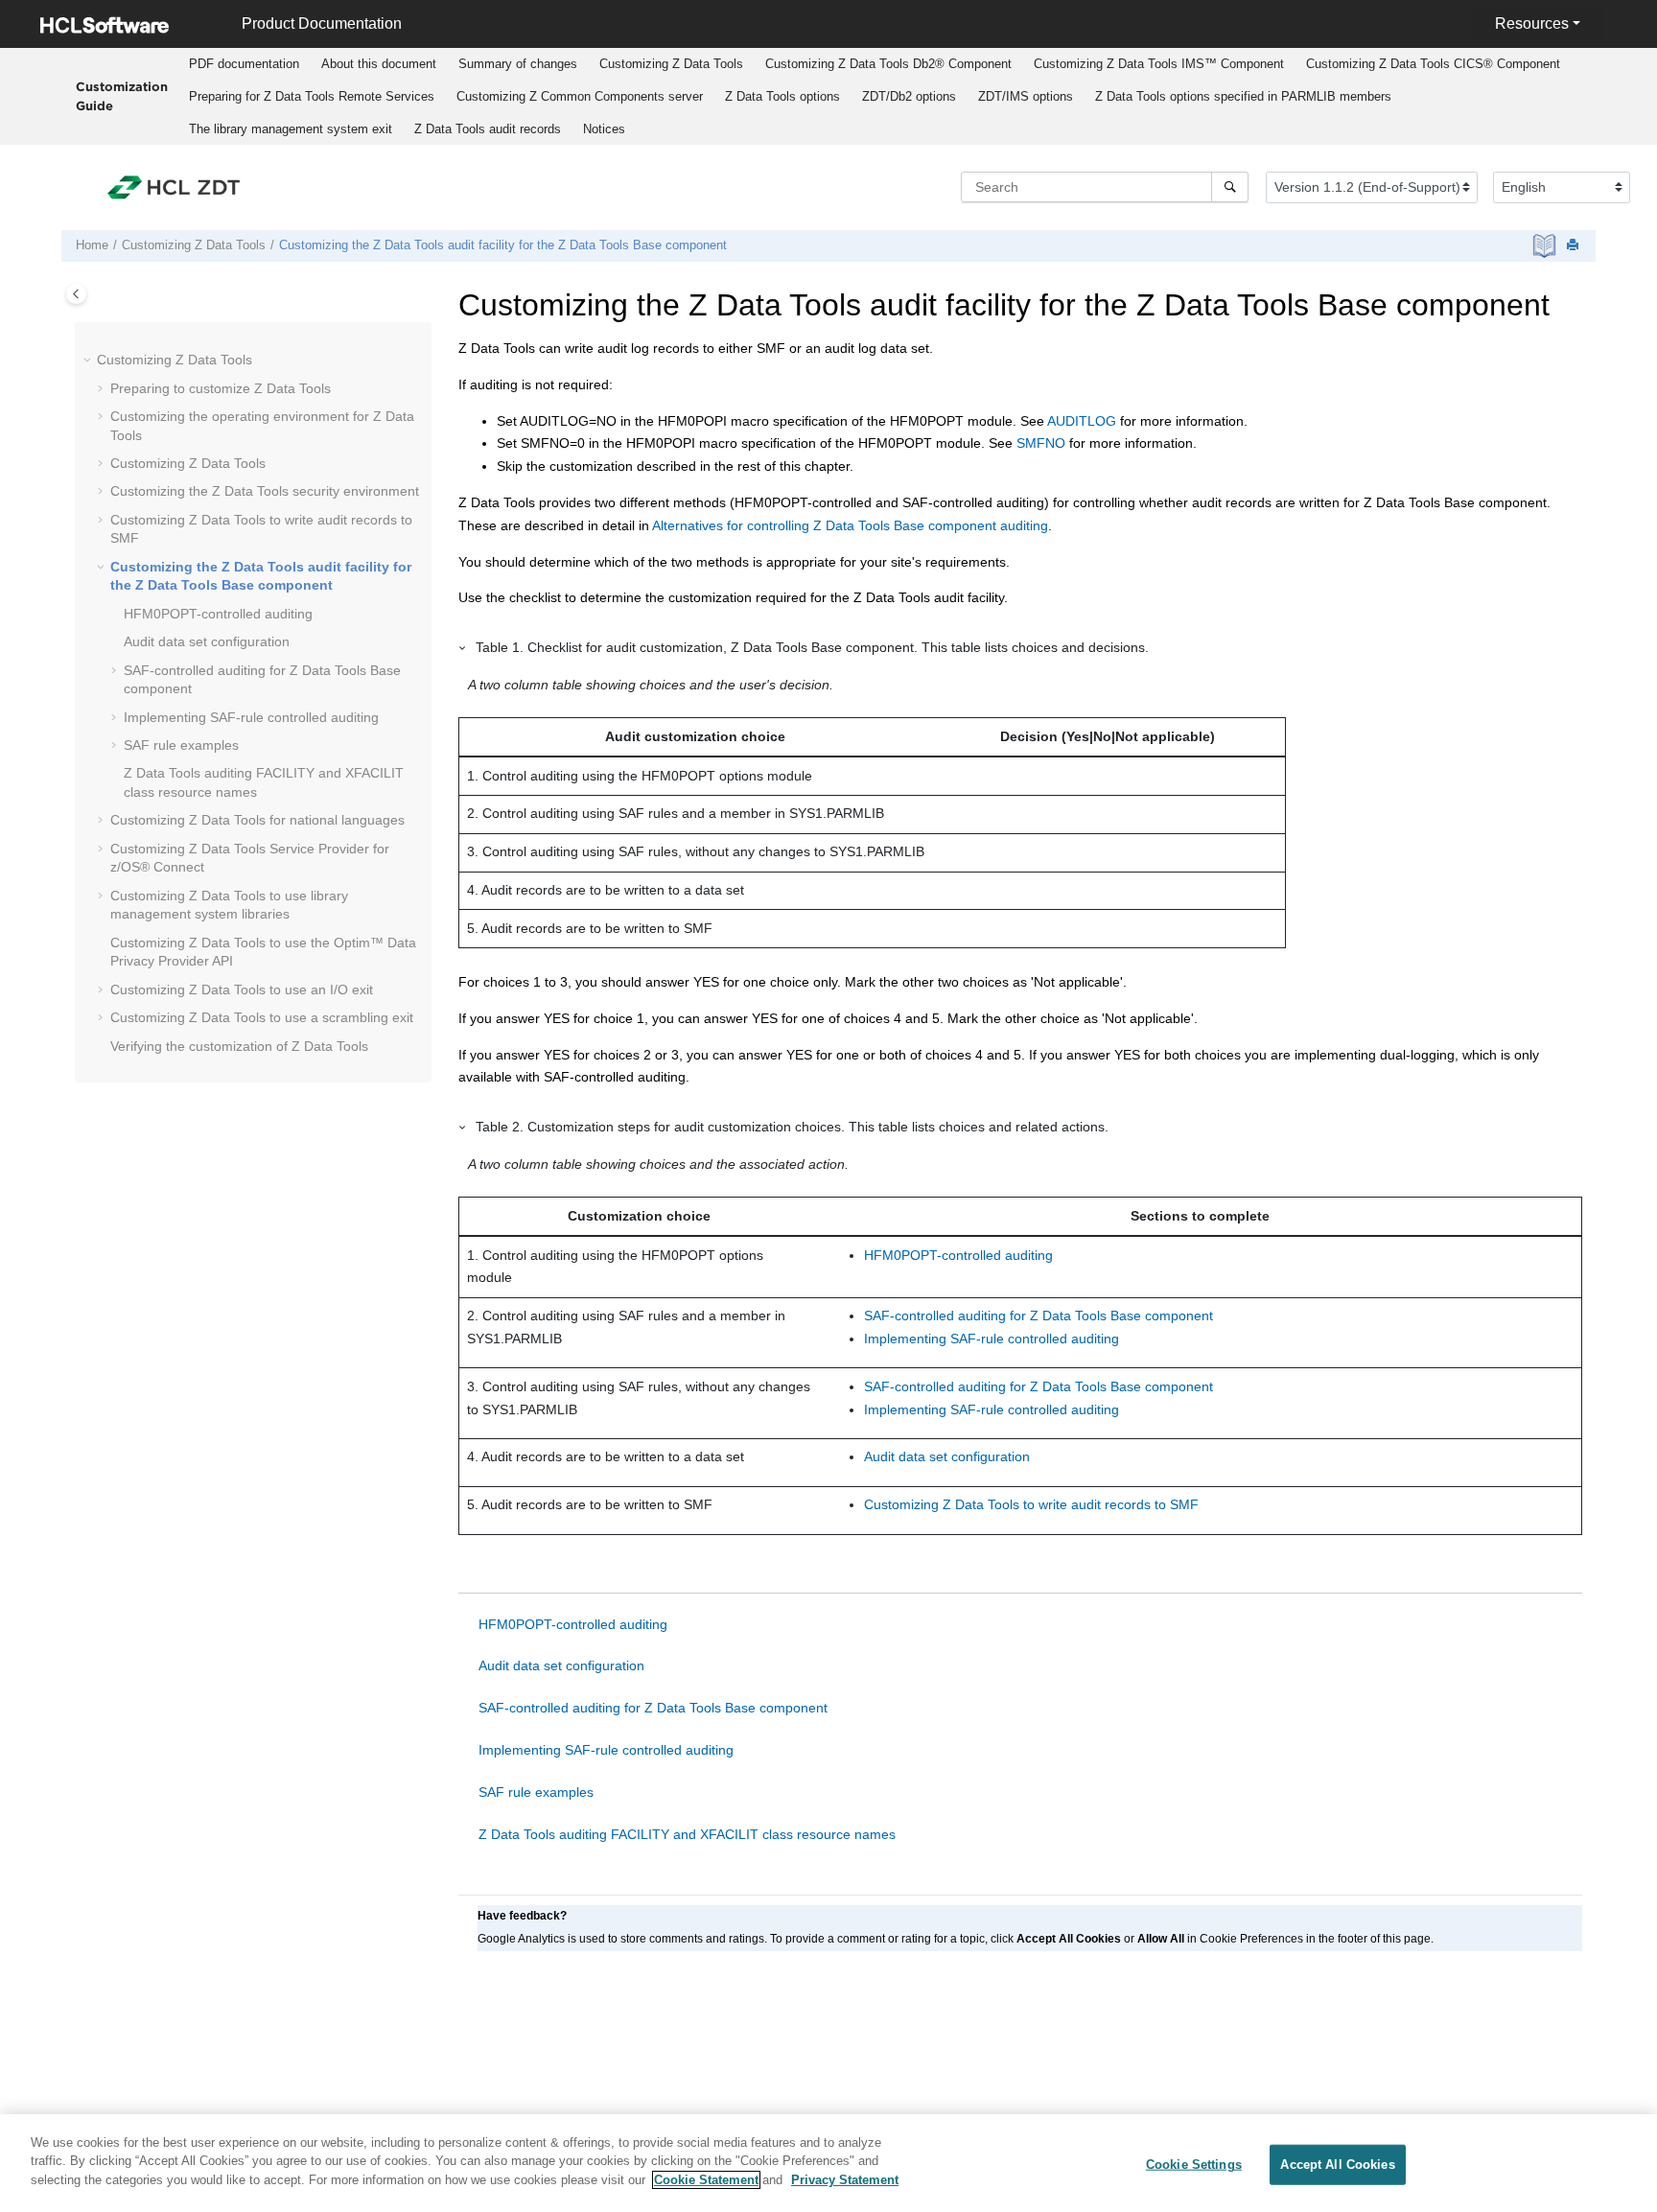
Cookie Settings (1194, 2165)
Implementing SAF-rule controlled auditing (251, 717)
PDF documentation (244, 64)
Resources (1532, 23)
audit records (488, 129)
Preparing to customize (221, 388)
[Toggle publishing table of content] (76, 294)
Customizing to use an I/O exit (242, 990)
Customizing (671, 64)
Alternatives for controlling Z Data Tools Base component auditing (850, 525)
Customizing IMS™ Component (1159, 64)
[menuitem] (244, 64)
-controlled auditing (218, 614)
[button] (89, 361)
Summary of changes (518, 64)
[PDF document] (1546, 246)
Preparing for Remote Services (312, 96)
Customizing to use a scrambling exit (262, 1017)
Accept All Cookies (1337, 2165)
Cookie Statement (706, 2180)
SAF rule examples (181, 745)
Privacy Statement (845, 2180)
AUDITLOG (1082, 421)
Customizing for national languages (257, 820)
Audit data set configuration (207, 641)
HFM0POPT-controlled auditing (958, 1255)
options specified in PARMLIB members (1243, 96)
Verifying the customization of (239, 1046)
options (782, 96)
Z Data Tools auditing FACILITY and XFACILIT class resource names (687, 1834)
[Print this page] (1575, 246)
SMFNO (1041, 443)
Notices (604, 129)
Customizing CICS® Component (1433, 64)
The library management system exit (291, 129)
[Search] (1230, 187)
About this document (379, 64)
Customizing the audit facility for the (503, 245)
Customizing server (580, 96)
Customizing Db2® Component (888, 64)
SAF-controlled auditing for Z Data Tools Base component (1039, 1316)
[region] (828, 2163)
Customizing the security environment (265, 491)
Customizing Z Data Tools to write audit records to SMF (1031, 1504)
